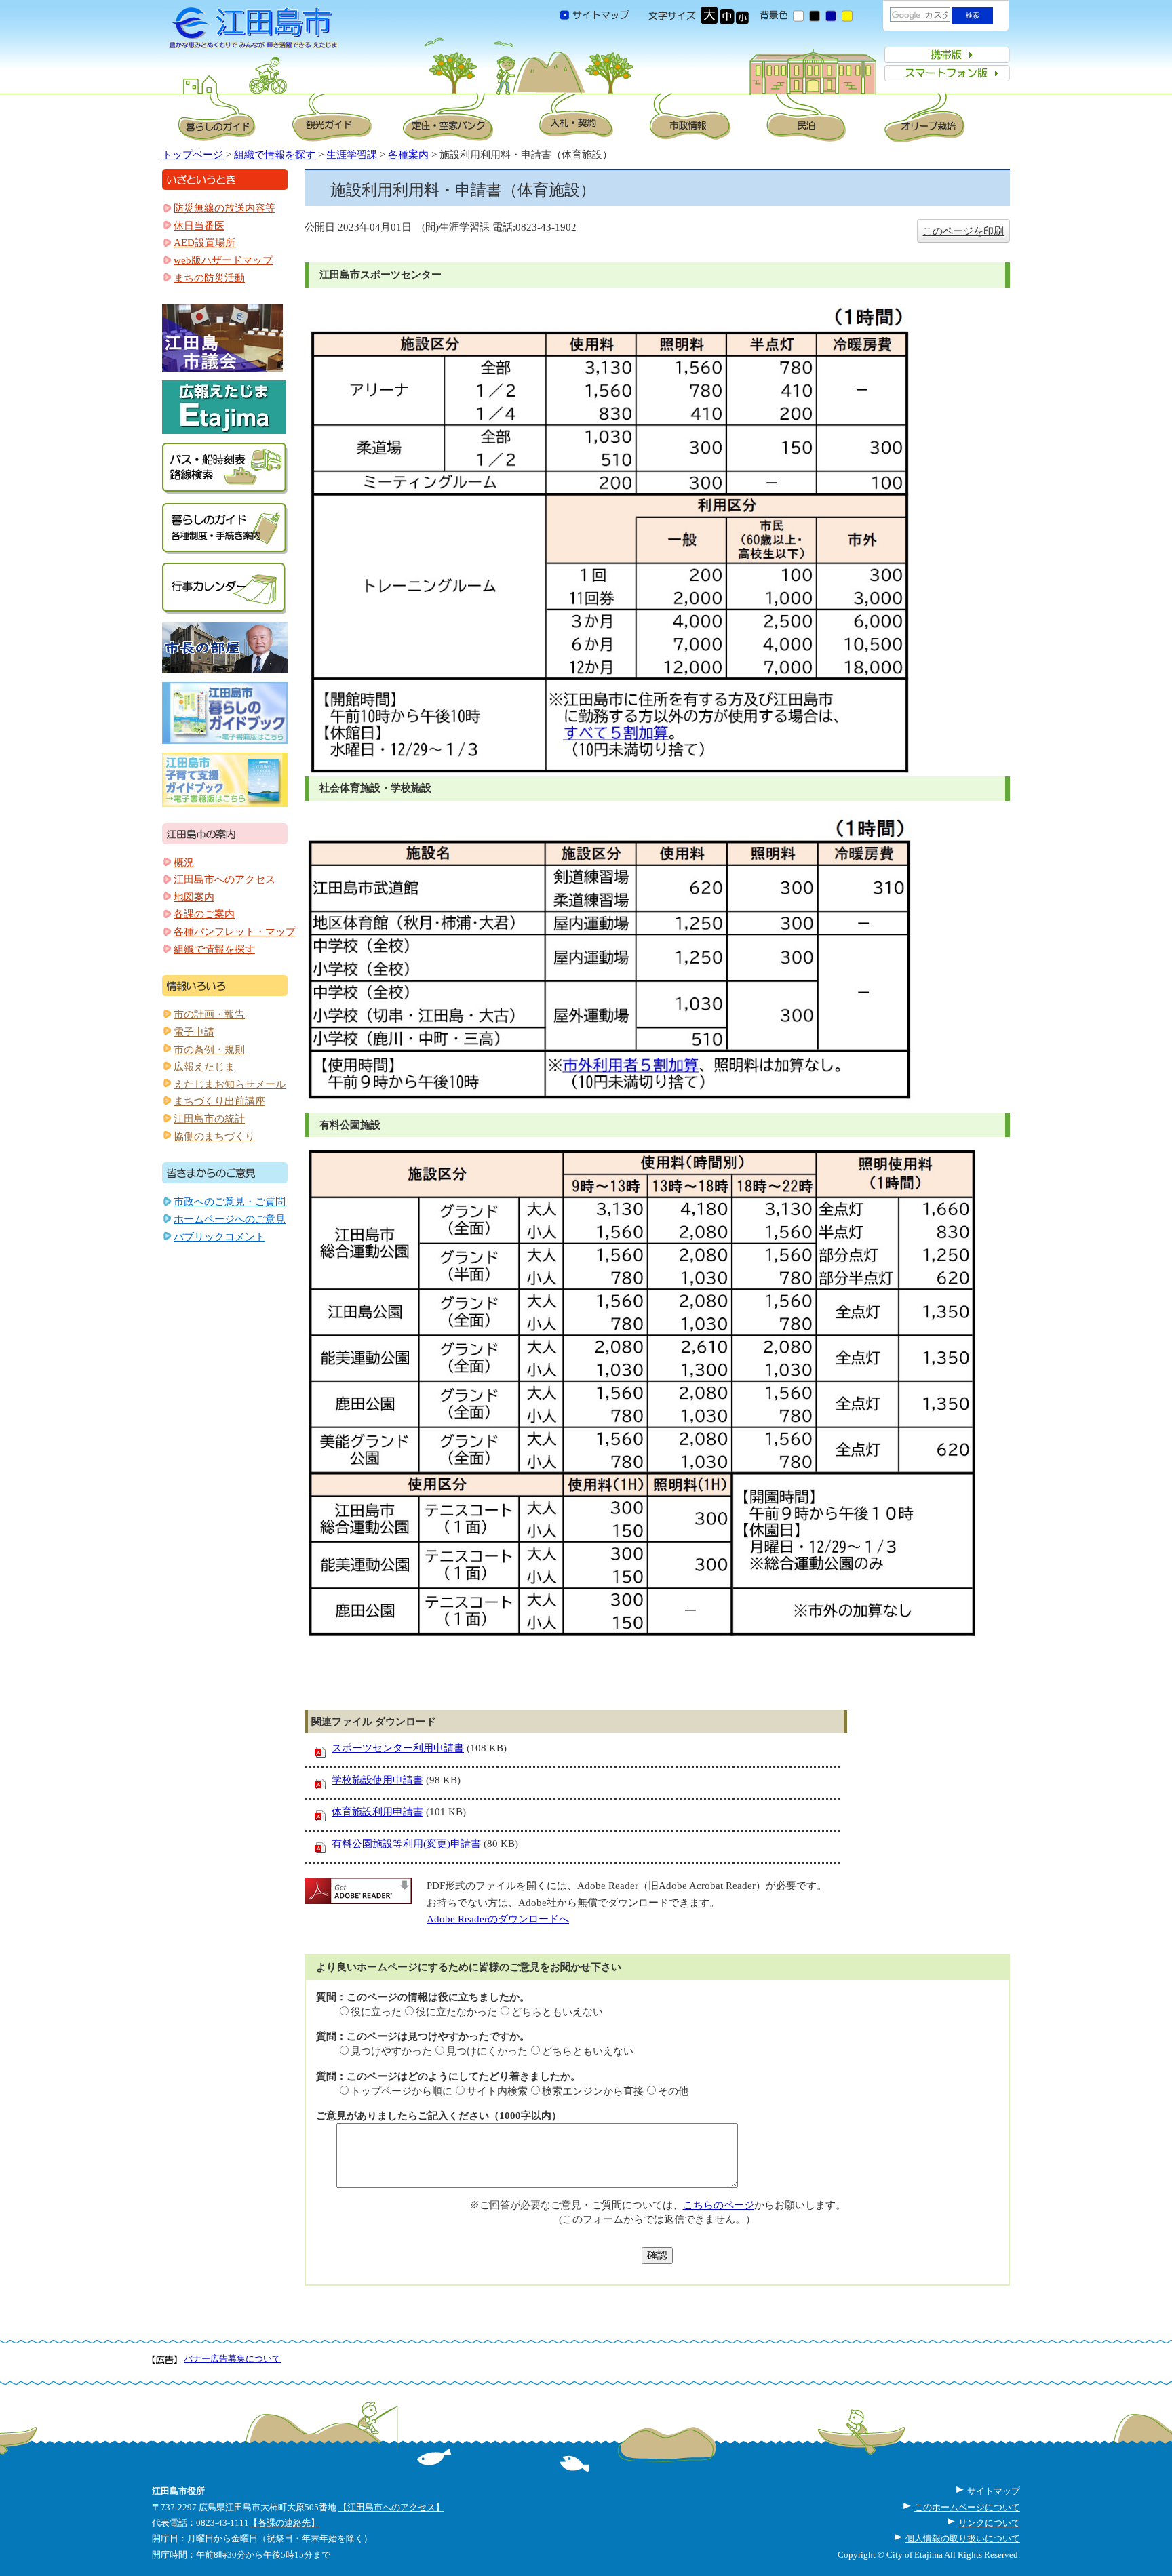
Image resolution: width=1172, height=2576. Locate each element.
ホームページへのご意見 (230, 1219)
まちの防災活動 (209, 278)
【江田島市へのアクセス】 (391, 2507)
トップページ (193, 155)
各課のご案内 (204, 914)
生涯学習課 (352, 155)
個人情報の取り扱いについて (963, 2538)
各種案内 (408, 155)
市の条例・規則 (209, 1050)
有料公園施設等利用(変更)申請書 (406, 1844)
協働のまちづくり (214, 1136)
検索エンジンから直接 (593, 2091)
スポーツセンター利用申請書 (398, 1748)
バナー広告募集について (232, 2359)
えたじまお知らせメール (230, 1084)
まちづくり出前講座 (219, 1101)
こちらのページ (719, 2205)
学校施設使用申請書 (377, 1780)
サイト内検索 (497, 2091)
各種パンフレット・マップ (235, 932)
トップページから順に (402, 2091)
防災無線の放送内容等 (224, 208)
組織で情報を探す (275, 155)
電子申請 (194, 1032)
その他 (673, 2091)
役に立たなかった (456, 2012)
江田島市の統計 (209, 1119)
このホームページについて (967, 2507)
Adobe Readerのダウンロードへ (498, 1919)
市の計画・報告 (209, 1014)
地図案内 (194, 897)
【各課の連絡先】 (284, 2523)
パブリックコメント (219, 1237)
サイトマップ (994, 2491)
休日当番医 (199, 226)
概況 (184, 863)
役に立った (376, 2012)
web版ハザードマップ (223, 260)
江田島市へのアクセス (224, 879)
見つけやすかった (391, 2051)
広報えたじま (204, 1067)
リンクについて (989, 2523)
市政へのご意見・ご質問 (230, 1202)
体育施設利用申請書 (377, 1812)
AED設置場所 (204, 243)
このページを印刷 (963, 231)
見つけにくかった (487, 2051)
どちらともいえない (557, 2012)
